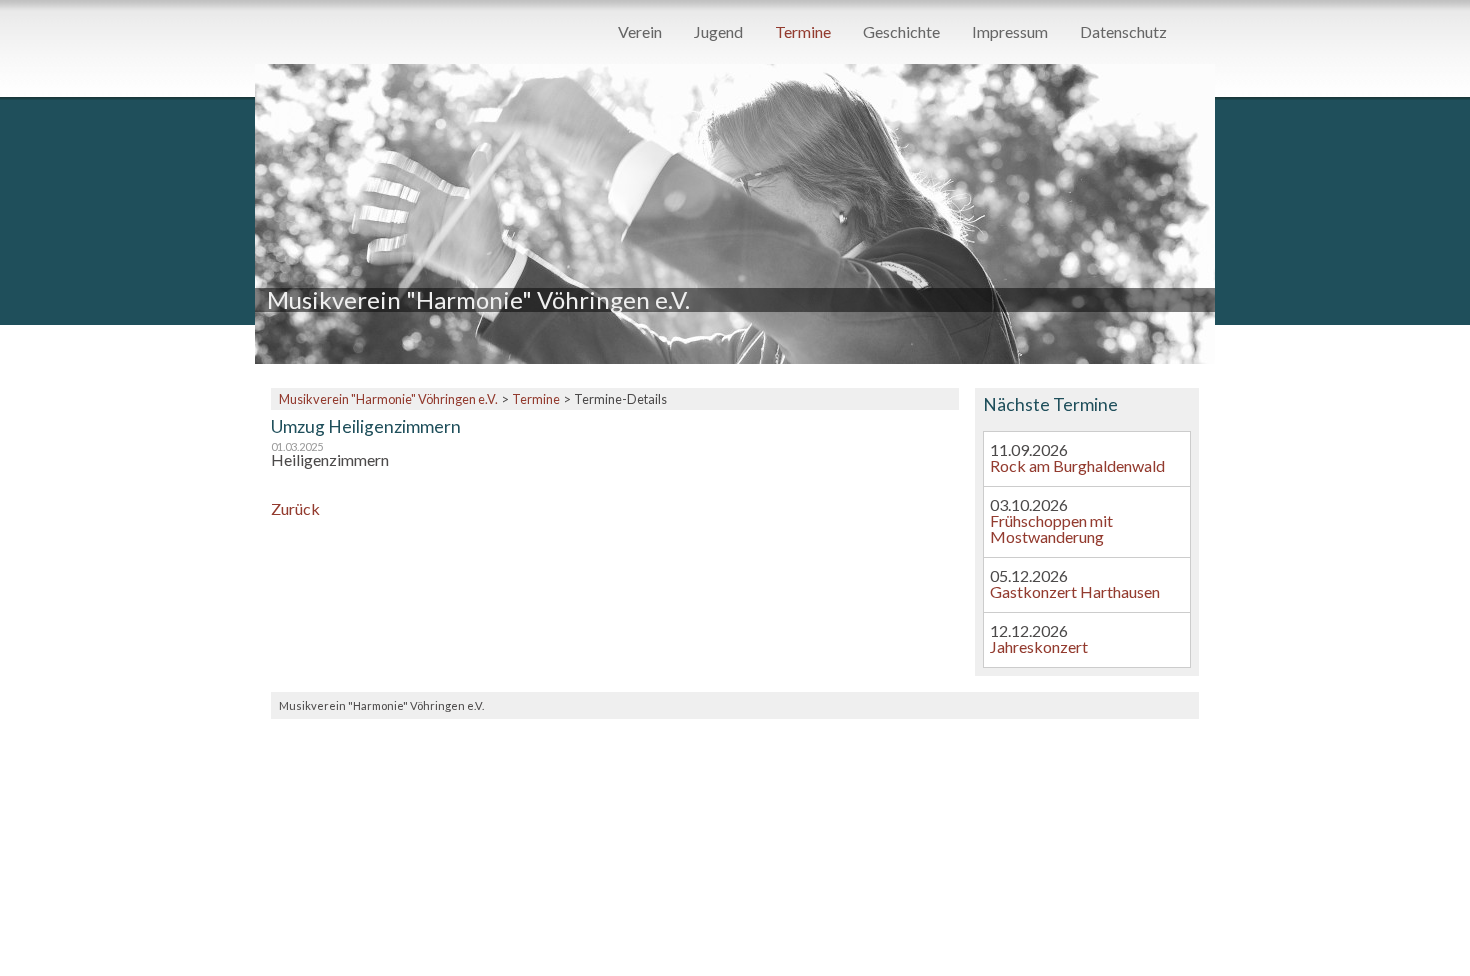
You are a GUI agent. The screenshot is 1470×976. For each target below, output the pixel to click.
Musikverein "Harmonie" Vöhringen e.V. (388, 399)
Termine (803, 32)
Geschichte (901, 32)
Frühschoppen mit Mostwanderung (1051, 528)
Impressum (1010, 32)
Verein (640, 32)
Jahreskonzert (1039, 646)
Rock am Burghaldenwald (1077, 465)
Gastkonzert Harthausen (1075, 591)
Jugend (718, 32)
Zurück (295, 508)
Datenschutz (1123, 32)
